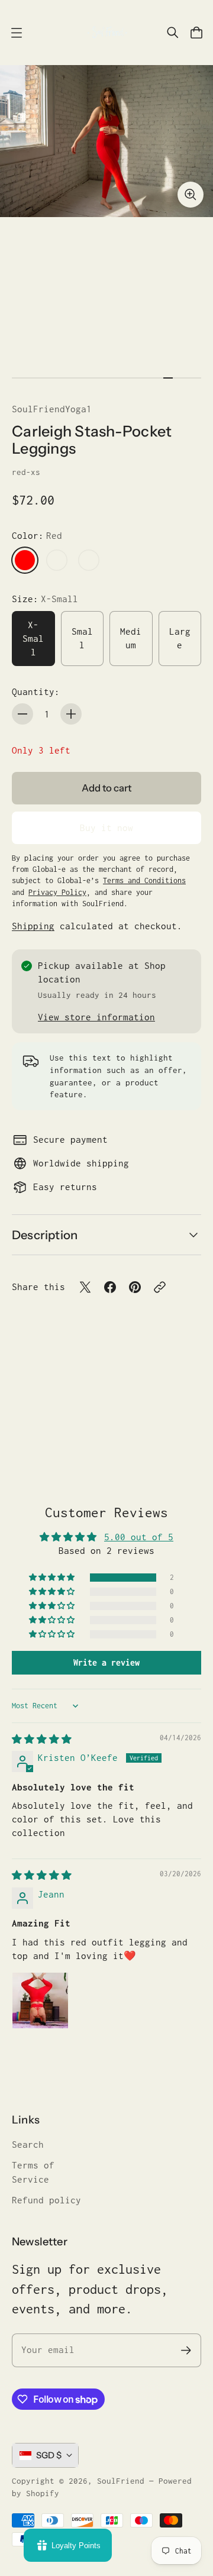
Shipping (33, 926)
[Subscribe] (186, 2350)
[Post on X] (85, 1287)
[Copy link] (160, 1287)
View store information (96, 1017)
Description (45, 1235)
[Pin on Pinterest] (135, 1287)
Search (28, 2144)
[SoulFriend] (106, 33)
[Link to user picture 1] (40, 2000)
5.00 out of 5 (139, 1537)
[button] (53, 1578)
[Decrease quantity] (22, 714)
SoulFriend (121, 2481)
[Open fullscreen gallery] (191, 195)
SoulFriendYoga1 (52, 409)
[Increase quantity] (71, 714)
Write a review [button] (106, 1662)
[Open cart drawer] (196, 33)
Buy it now (106, 828)
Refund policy (46, 2200)
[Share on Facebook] (110, 1287)
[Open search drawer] (173, 33)
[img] (42, 1739)
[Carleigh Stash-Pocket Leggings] (106, 141)
